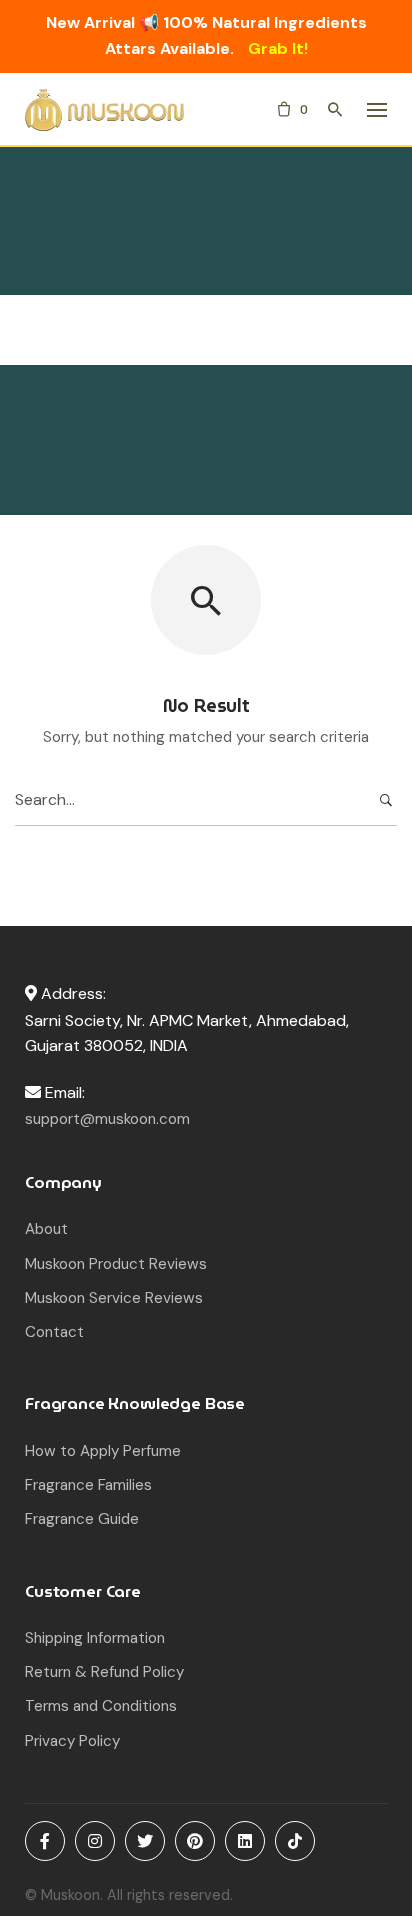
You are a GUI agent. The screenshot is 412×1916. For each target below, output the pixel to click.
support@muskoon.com (107, 1119)
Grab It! (278, 48)
